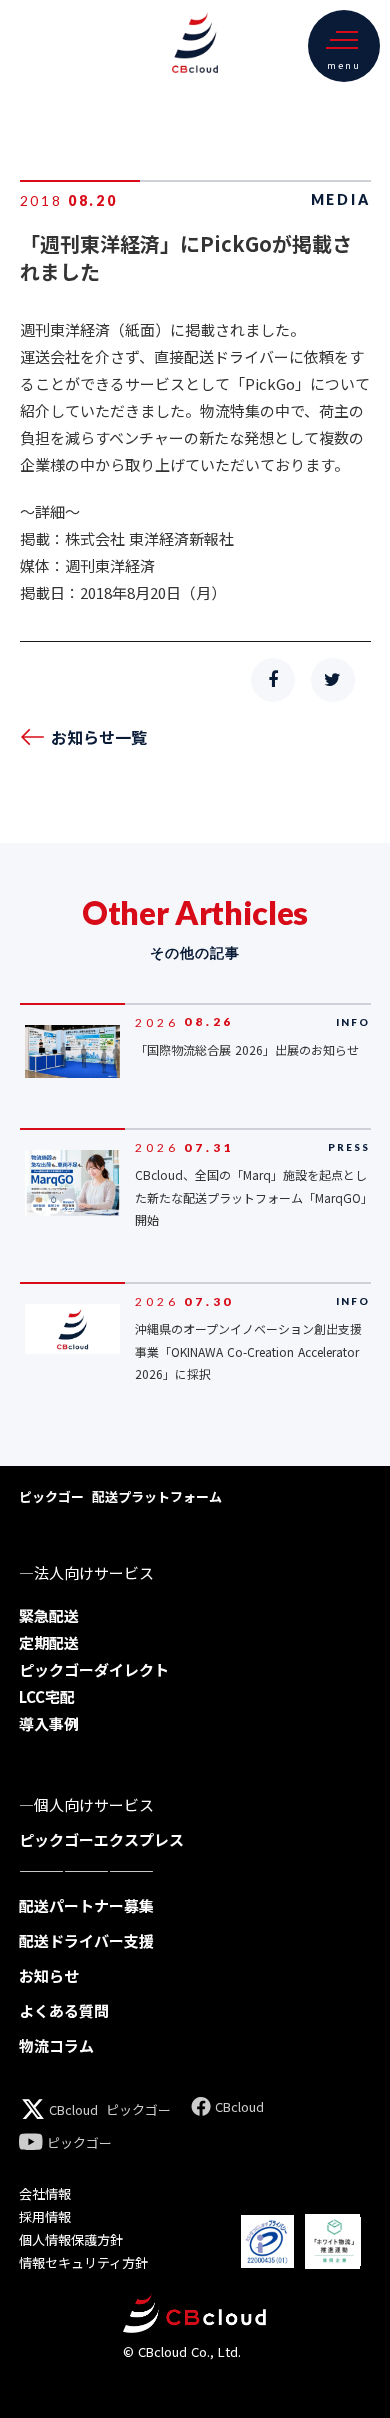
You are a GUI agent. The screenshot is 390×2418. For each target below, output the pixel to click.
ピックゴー (138, 2109)
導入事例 (49, 1723)
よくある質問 (64, 2010)
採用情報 (45, 2216)
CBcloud (73, 2109)
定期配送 (49, 1642)
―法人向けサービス (86, 1572)
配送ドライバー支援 (86, 1940)
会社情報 (45, 2193)
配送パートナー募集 (86, 1905)
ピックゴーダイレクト (94, 1669)
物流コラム (56, 2045)
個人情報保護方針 (71, 2239)
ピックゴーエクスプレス (101, 1839)
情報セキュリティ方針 (83, 2262)
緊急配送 (49, 1615)
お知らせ (49, 1975)
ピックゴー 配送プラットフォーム (120, 1496)
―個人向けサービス (86, 1804)
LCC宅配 (47, 1696)
